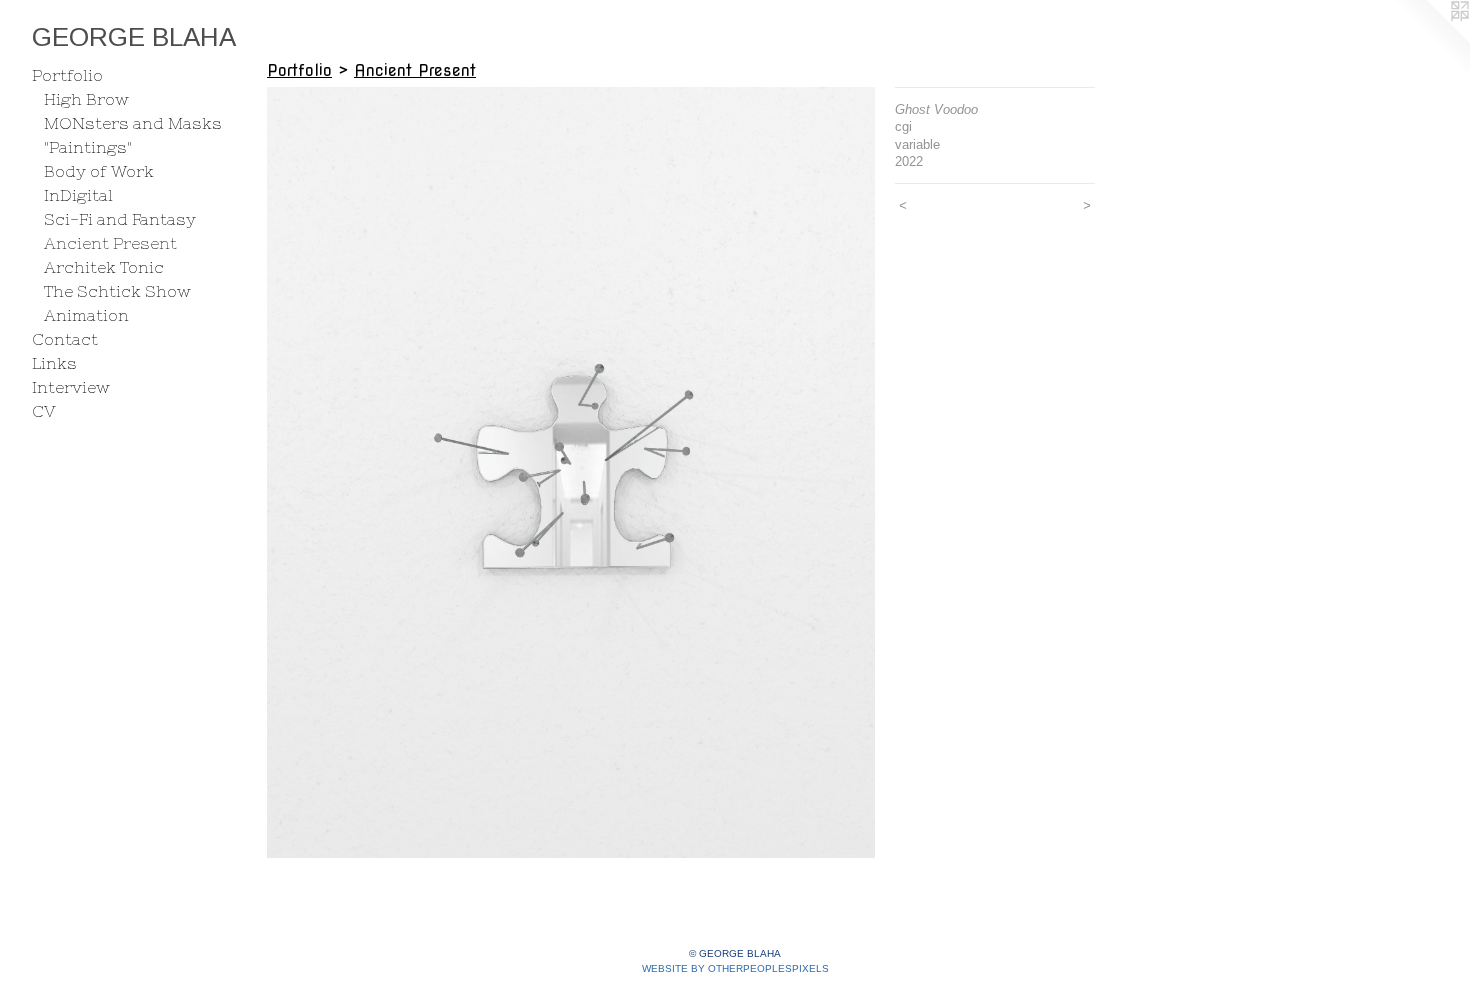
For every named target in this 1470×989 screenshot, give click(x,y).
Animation (86, 315)
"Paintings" (88, 147)
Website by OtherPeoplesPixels (735, 968)
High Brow (86, 99)
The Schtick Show (117, 291)
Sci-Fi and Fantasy (120, 219)
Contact (65, 339)
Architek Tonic (104, 267)
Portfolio (67, 75)
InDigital (78, 195)
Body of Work (99, 171)
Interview (71, 387)
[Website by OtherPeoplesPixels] (1430, 40)
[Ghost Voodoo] (571, 472)
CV (44, 411)
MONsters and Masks (133, 123)
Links (54, 363)
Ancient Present (110, 243)
